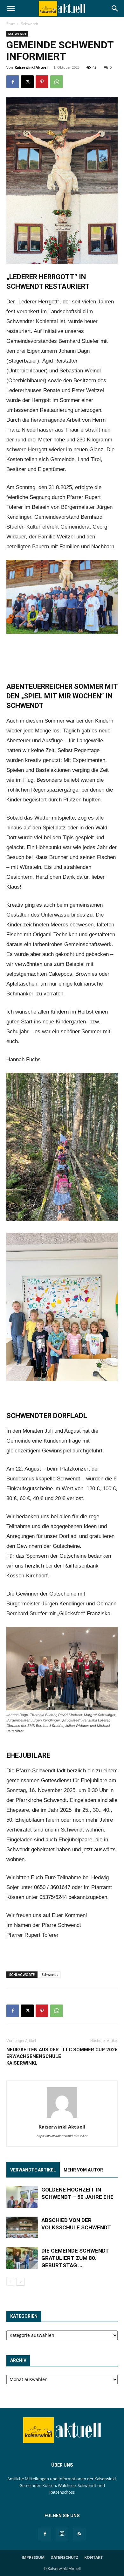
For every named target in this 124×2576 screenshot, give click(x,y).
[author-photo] (62, 2118)
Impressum (33, 2557)
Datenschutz (64, 2557)
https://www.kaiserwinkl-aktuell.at (62, 2136)
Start (11, 24)
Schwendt (30, 24)
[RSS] (79, 2534)
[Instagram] (62, 2534)
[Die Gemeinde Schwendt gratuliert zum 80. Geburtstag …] (22, 2258)
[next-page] (21, 2282)
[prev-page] (10, 2282)
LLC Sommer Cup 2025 (90, 2050)
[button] (11, 9)
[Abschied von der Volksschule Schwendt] (22, 2228)
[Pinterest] (42, 82)
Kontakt (93, 2557)
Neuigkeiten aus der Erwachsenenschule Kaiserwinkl (34, 2056)
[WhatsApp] (57, 82)
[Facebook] (13, 82)
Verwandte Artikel (33, 2170)
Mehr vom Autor (83, 2170)
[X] (27, 82)
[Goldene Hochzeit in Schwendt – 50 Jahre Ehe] (22, 2197)
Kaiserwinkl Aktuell (31, 67)
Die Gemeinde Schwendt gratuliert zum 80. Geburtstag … (75, 2258)
